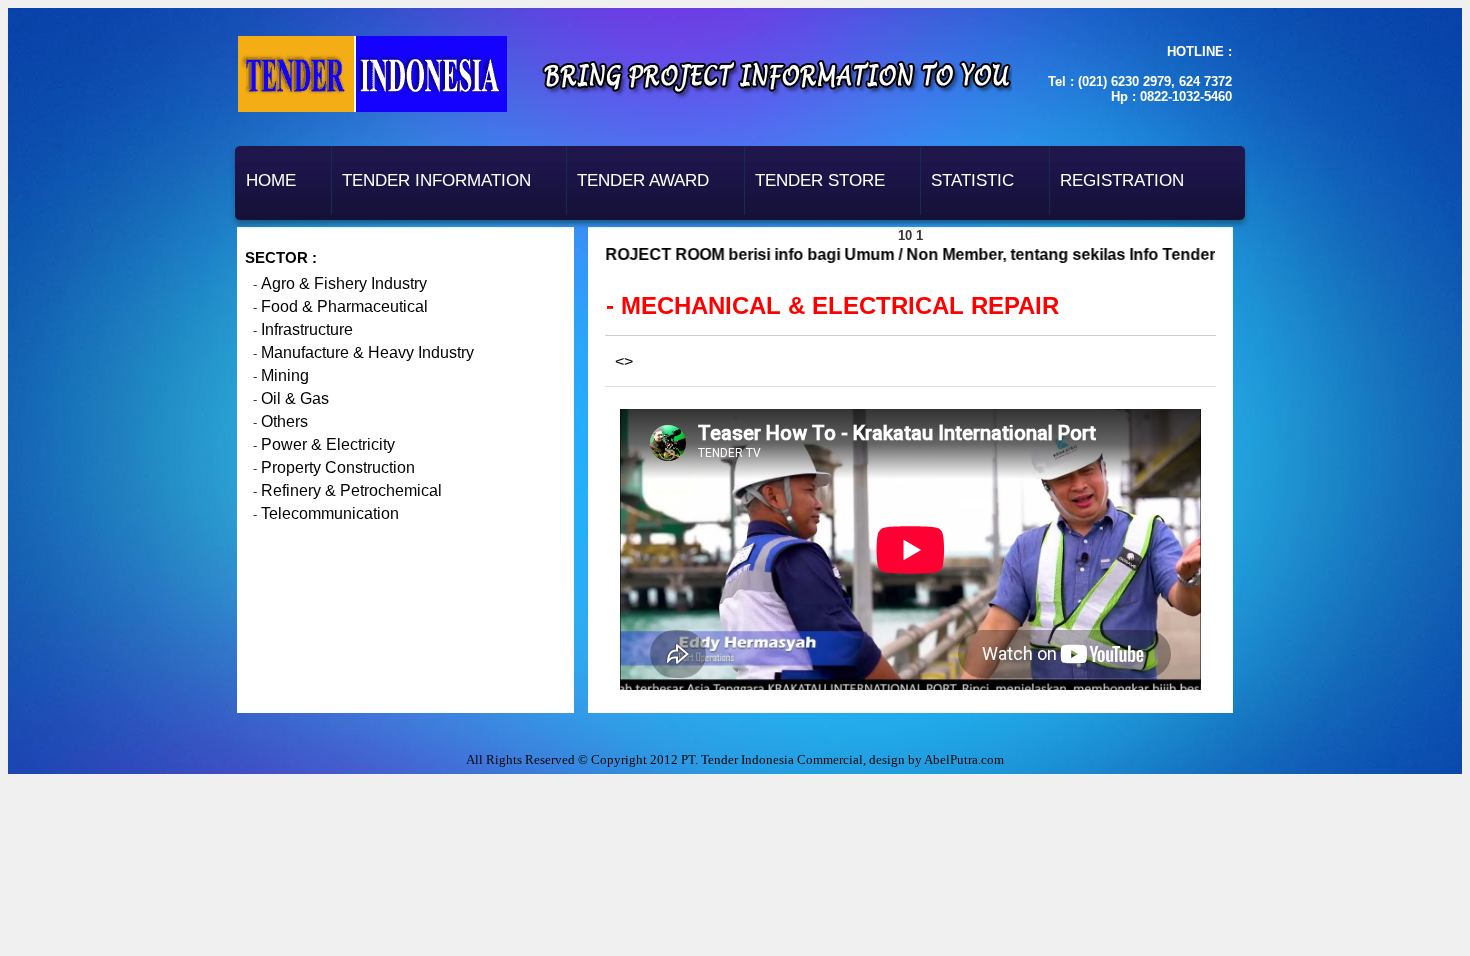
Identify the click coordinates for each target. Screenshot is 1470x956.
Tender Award (643, 180)
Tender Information (436, 180)
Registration (1122, 180)
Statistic (972, 180)
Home (271, 180)
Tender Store (820, 180)
